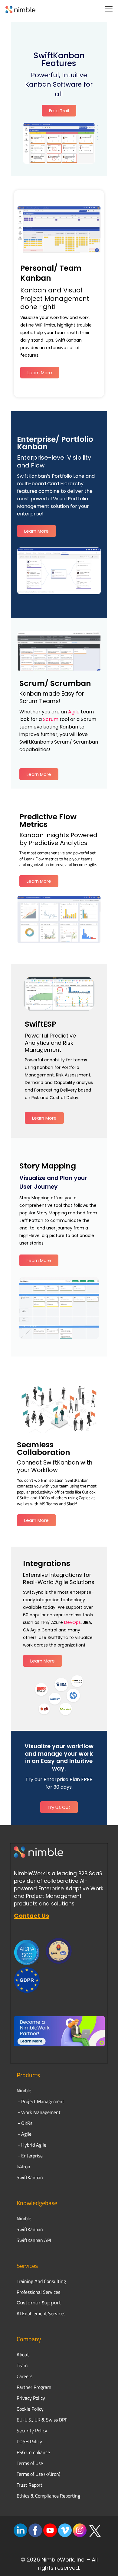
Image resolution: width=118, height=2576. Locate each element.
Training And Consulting (41, 2281)
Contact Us (31, 1916)
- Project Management (40, 2101)
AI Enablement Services (41, 2313)
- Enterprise (30, 2156)
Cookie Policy (30, 2409)
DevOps (72, 1622)
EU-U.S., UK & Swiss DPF (42, 2420)
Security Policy (32, 2431)
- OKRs (25, 2123)
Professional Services (38, 2292)
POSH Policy (29, 2441)
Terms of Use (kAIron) (38, 2474)
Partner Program (34, 2387)
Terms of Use (30, 2463)
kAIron (23, 2166)
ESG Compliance (33, 2452)
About (23, 2354)
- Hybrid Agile (31, 2145)
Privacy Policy (31, 2398)
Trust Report (29, 2485)
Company (29, 2339)
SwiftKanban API (34, 2240)
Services (27, 2266)
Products (28, 2075)
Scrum (51, 719)
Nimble (24, 2218)
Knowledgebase (37, 2203)
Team (23, 2365)
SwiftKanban (30, 2177)
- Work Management (39, 2112)
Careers (25, 2376)
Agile (74, 712)
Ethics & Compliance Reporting (48, 2496)
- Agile (24, 2134)
